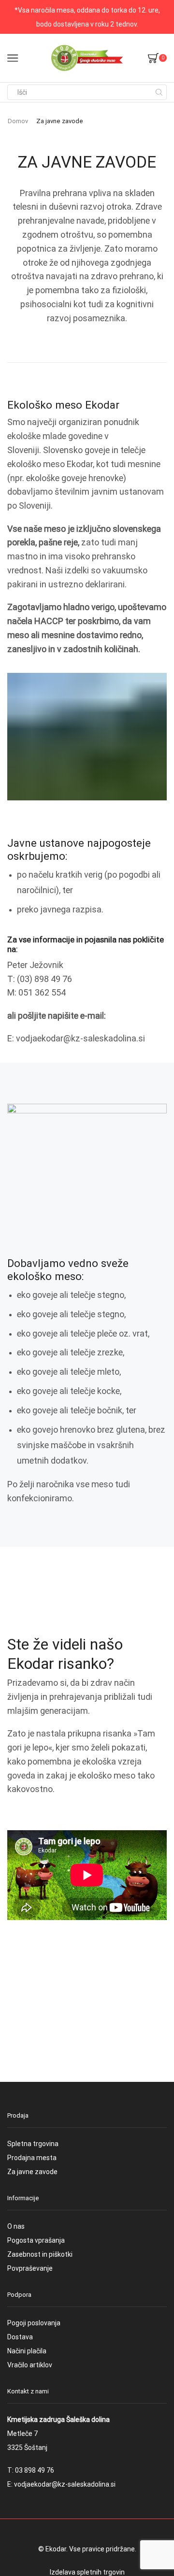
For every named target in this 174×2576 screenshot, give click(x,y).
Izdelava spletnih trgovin (87, 2572)
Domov (18, 121)
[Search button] (159, 92)
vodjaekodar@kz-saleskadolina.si (65, 2484)
